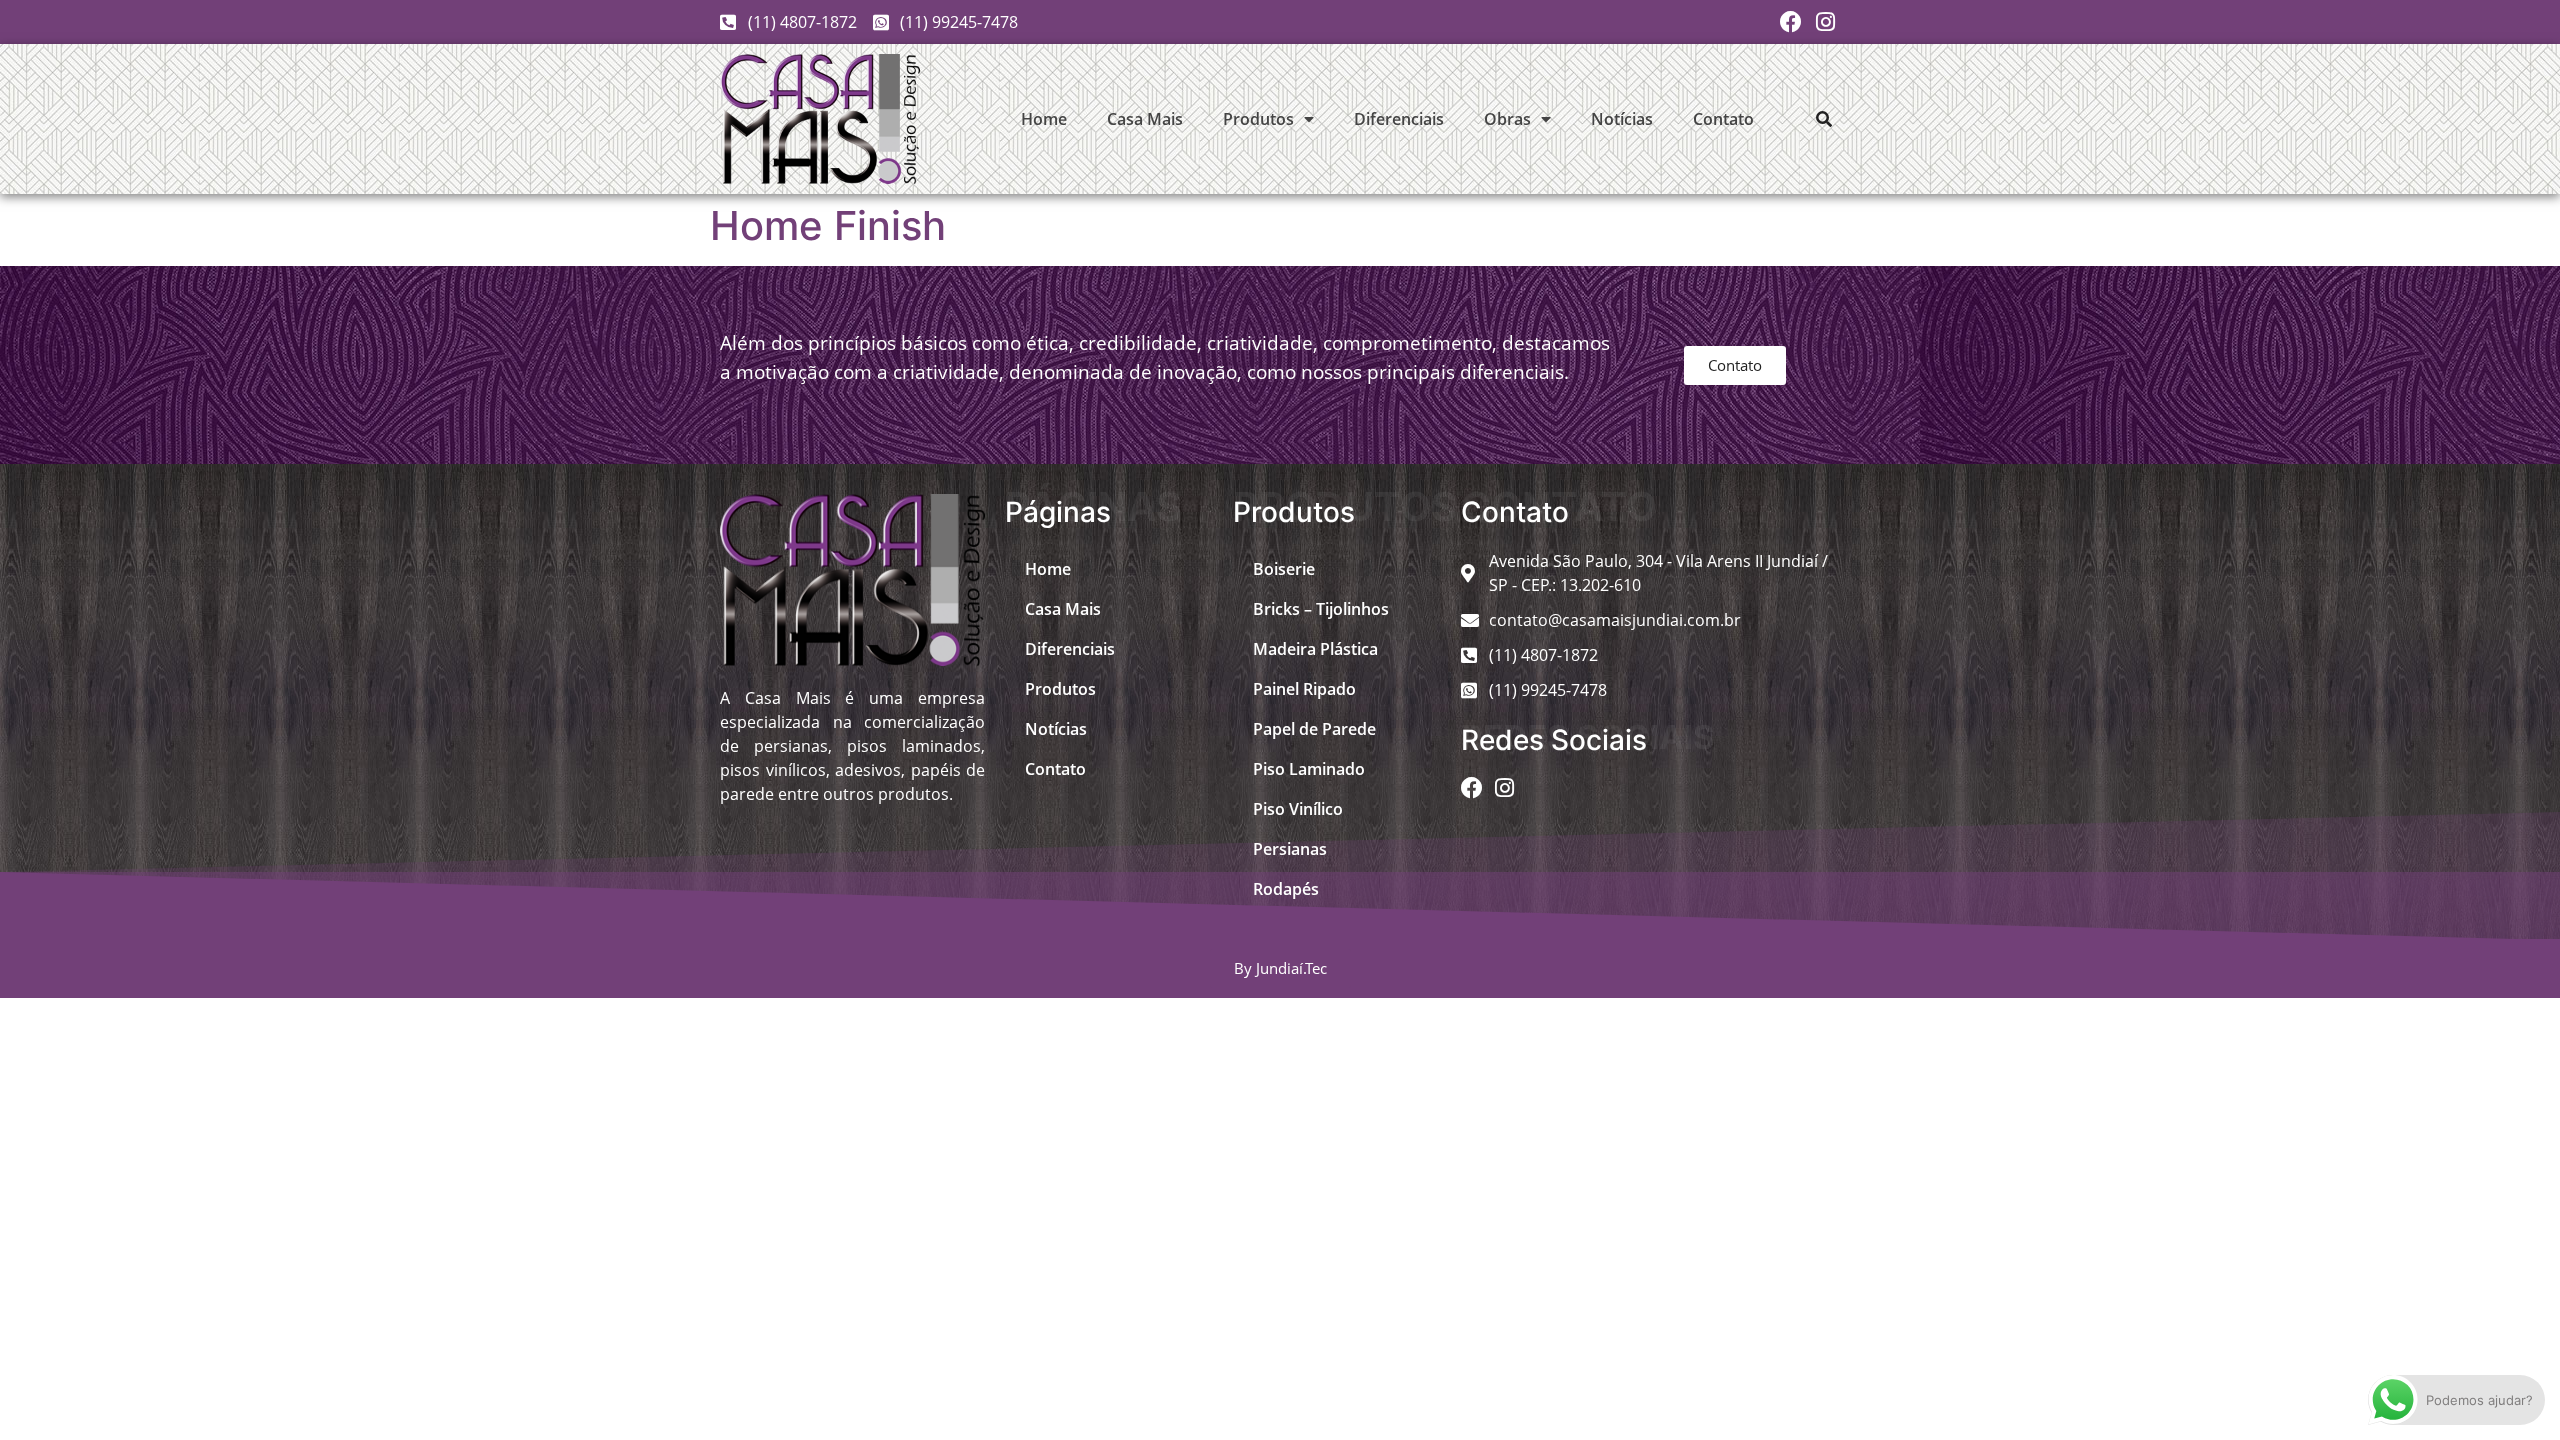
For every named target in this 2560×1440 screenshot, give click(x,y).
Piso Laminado (1309, 769)
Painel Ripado (1304, 689)
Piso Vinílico (1298, 809)
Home (1044, 119)
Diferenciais (1399, 119)
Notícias (1622, 119)
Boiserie (1284, 569)
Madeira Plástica (1315, 649)
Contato (1723, 119)
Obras (1507, 119)
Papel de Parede (1314, 729)
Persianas (1290, 849)
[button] (1824, 119)
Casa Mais (1145, 119)
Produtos (1258, 119)
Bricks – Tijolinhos (1321, 609)
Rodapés (1286, 889)
